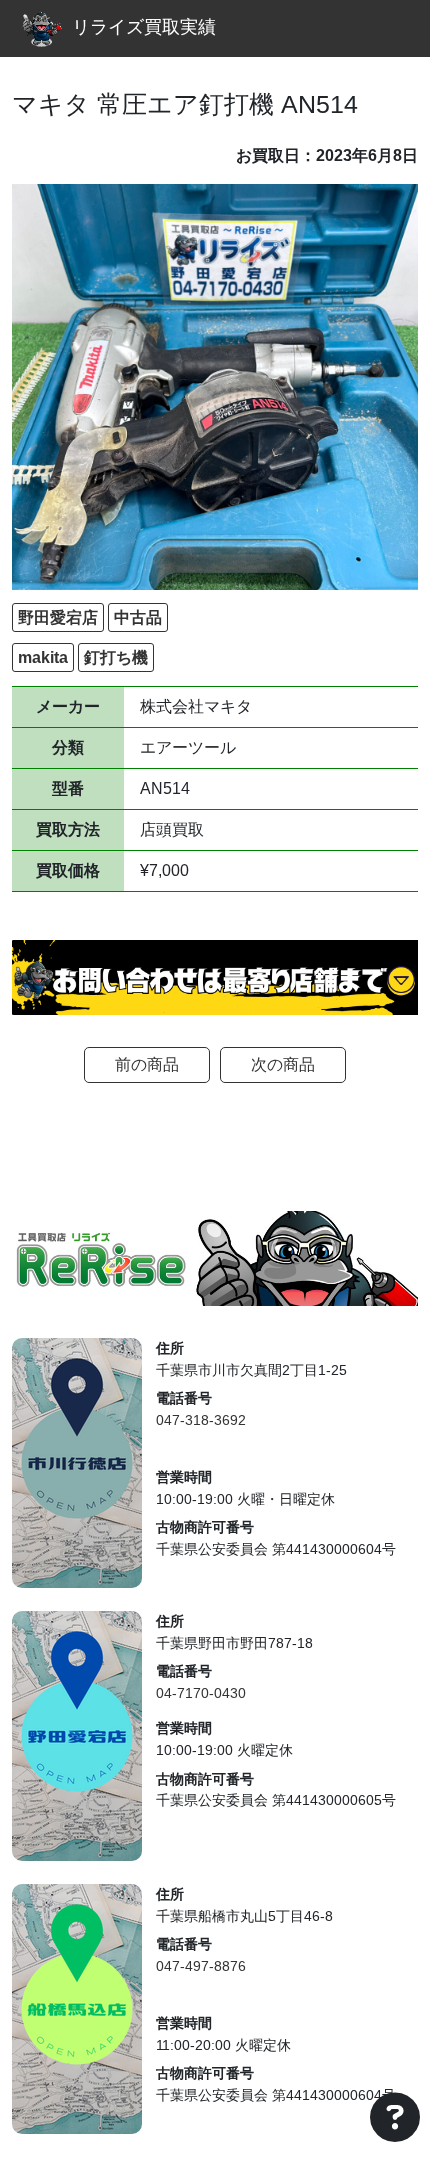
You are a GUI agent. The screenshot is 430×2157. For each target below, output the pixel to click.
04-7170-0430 (201, 1693)
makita (43, 657)
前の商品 (147, 1064)
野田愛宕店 (58, 617)
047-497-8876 (201, 1966)
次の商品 (283, 1064)
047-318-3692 (201, 1420)
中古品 (138, 617)
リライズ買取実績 (144, 27)
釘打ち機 (116, 657)
